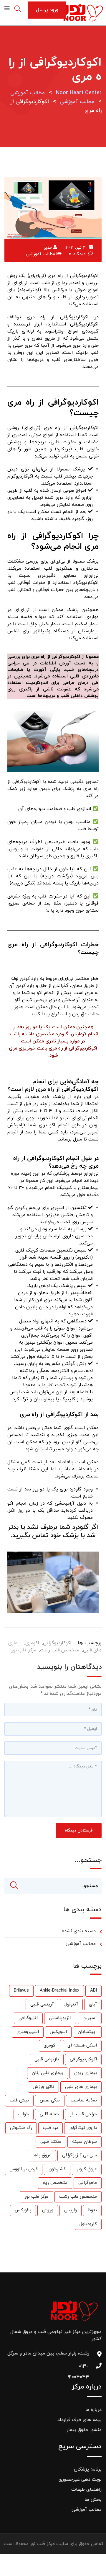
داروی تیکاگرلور (83, 2128)
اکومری (32, 1643)
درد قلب (50, 2128)
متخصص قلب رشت (60, 1650)
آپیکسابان (87, 2032)
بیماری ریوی (86, 2073)
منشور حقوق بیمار (84, 2430)
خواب (24, 2114)
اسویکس (58, 2032)
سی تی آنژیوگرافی (79, 2155)
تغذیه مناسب (84, 2100)
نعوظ (92, 2210)
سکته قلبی (51, 2142)
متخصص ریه (55, 2183)
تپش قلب (19, 2100)
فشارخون (57, 2169)
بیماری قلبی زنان (48, 2073)
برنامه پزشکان (88, 2469)
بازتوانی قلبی (47, 2059)
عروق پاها (42, 2155)
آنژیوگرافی (28, 2018)
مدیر (48, 248)
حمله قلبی (49, 2114)
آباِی (93, 2004)
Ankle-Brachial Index (59, 1991)
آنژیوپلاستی (60, 2018)
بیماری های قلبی (81, 2087)
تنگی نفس (50, 2100)
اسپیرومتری (28, 2032)
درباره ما (93, 2410)
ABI (93, 1991)
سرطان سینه (85, 2142)
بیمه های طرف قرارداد (79, 2420)
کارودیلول (88, 2224)
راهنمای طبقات (86, 2489)
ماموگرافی (88, 2183)
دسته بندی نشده (79, 1931)
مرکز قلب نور (24, 1650)
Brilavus (21, 1991)
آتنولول (71, 2004)
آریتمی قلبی (42, 2004)
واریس (71, 2210)
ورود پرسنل (47, 10)
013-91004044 (83, 2368)
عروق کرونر (87, 2169)
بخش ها (93, 2500)
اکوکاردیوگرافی (57, 1643)
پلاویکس (23, 2210)
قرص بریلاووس (24, 2169)
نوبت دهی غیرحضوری (80, 2479)
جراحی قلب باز (83, 2114)
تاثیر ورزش (43, 2087)
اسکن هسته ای (82, 2045)
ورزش (48, 2210)
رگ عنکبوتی (21, 2128)
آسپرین (90, 2018)
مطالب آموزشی (41, 254)
